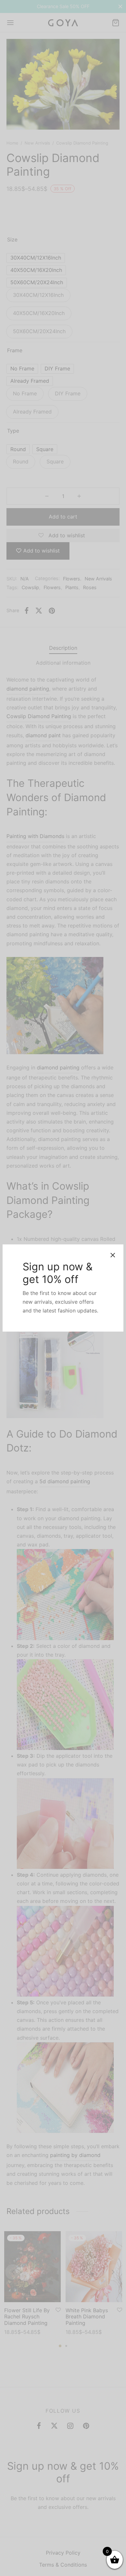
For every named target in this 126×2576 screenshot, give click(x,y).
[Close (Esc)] (113, 1255)
